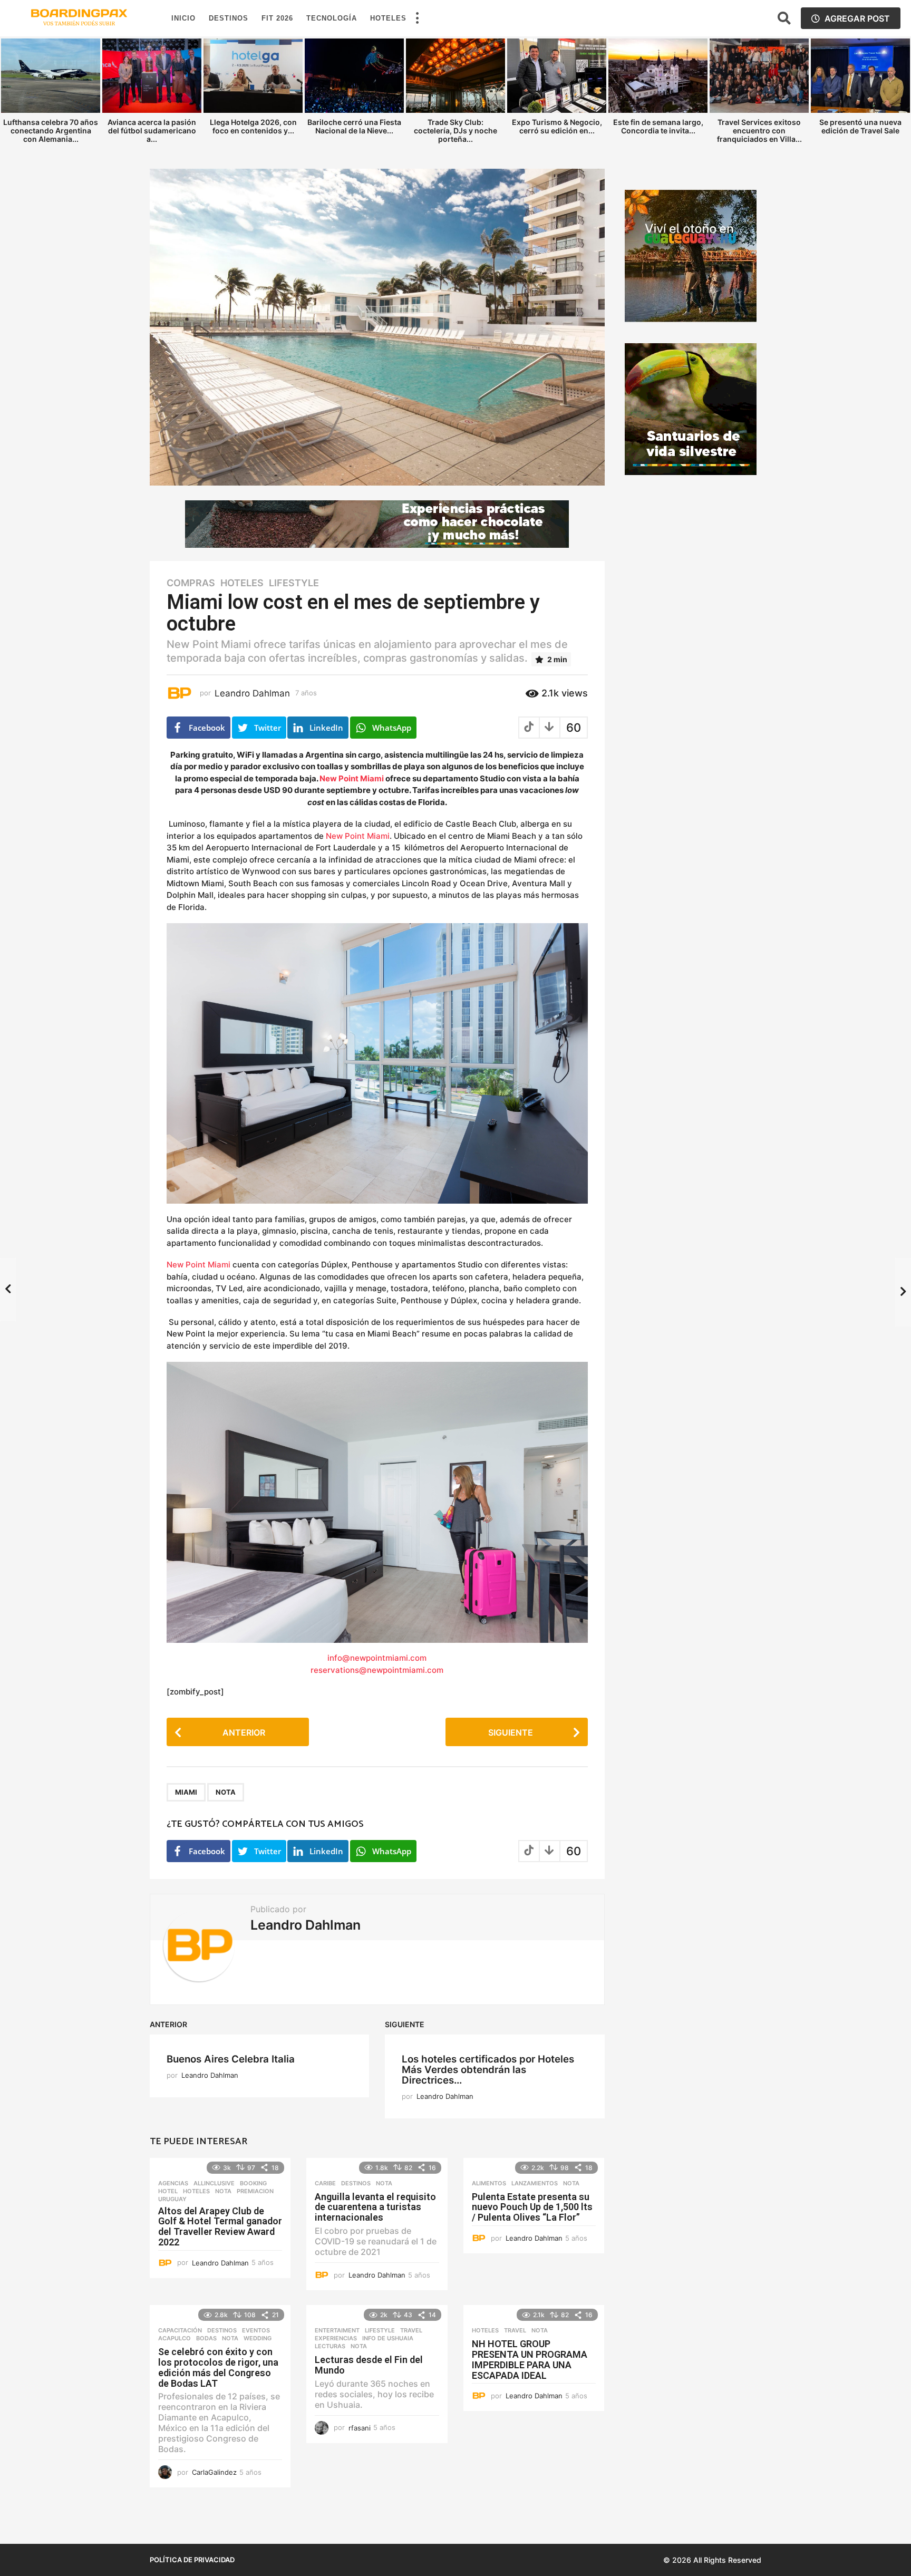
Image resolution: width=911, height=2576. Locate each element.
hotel (168, 2191)
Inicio (183, 18)
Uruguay (172, 2199)
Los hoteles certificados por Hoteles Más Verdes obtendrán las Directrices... (488, 2070)
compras (191, 583)
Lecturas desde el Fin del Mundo (369, 2365)
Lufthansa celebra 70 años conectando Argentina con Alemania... (51, 130)
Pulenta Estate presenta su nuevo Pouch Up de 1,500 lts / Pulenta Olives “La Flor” (532, 2207)
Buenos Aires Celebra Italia (231, 2059)
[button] (417, 18)
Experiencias (336, 2338)
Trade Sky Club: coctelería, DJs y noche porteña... (455, 130)
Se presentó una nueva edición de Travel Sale (860, 126)
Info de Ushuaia (388, 2338)
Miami (186, 1792)
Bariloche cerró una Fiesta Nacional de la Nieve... (354, 126)
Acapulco (175, 2338)
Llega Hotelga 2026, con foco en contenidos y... (253, 126)
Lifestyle (294, 583)
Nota (226, 1792)
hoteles (242, 583)
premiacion (255, 2191)
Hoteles (388, 18)
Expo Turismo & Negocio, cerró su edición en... (557, 126)
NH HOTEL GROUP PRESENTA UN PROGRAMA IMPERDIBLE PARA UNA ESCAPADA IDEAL (530, 2359)
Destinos (229, 18)
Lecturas (330, 2346)
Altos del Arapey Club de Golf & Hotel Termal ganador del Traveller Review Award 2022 (220, 2226)
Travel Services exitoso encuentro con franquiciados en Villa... (759, 130)
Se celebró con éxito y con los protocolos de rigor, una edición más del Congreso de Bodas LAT (218, 2367)
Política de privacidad (192, 2560)
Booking (253, 2183)
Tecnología (332, 18)
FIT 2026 (277, 18)
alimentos (489, 2183)
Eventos (256, 2330)
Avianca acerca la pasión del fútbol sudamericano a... (152, 130)
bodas (206, 2338)
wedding (258, 2338)
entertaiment (337, 2330)
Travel (411, 2330)
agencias (173, 2183)
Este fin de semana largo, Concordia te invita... (658, 126)
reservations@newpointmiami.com (377, 1670)
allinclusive (214, 2183)
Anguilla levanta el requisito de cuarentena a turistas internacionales (375, 2207)
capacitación (180, 2330)
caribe (325, 2183)
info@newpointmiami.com (377, 1658)
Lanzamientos (535, 2183)
